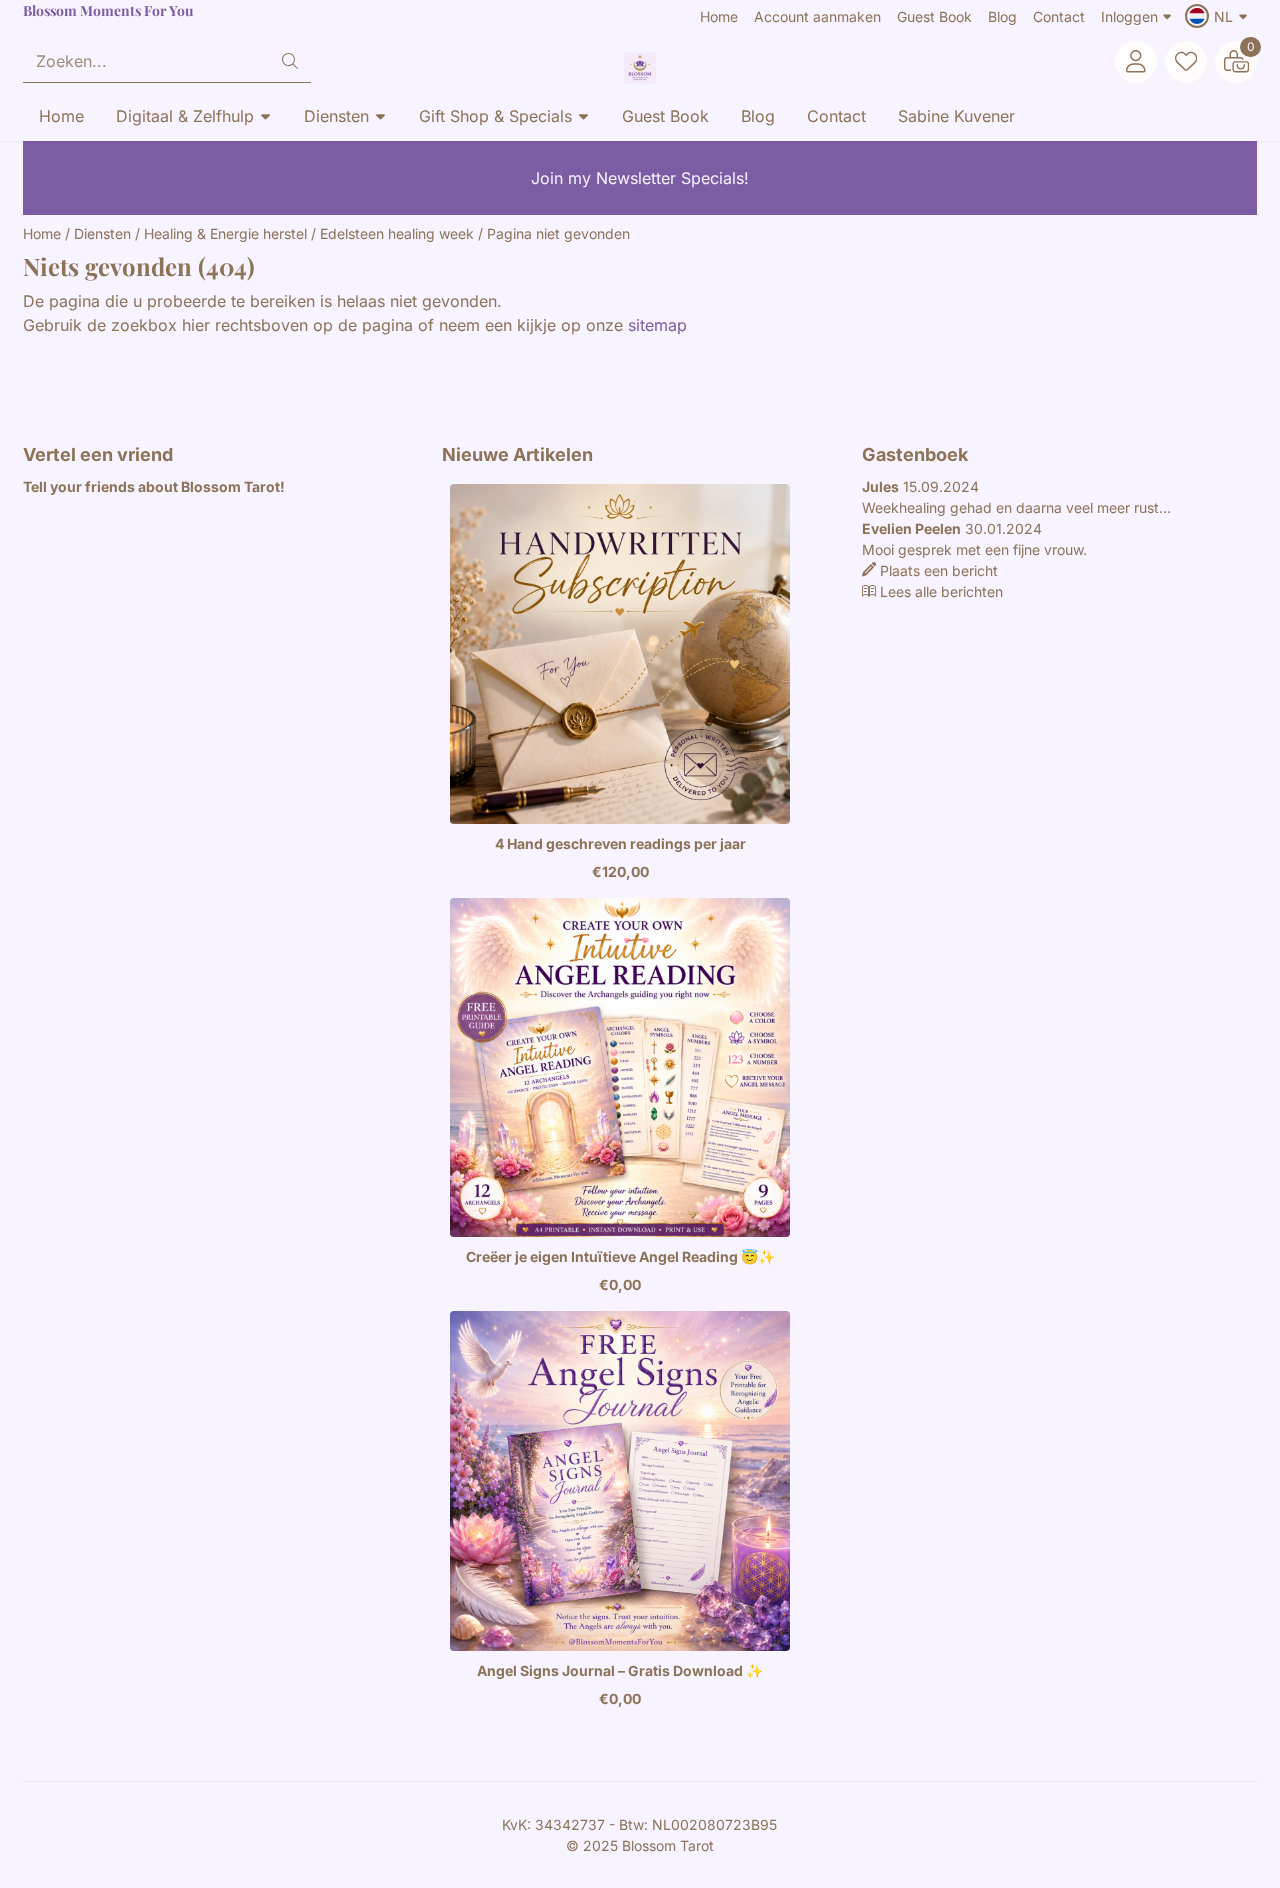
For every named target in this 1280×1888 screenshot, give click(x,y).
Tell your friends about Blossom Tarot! (155, 486)
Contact (1059, 16)
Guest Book (934, 16)
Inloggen (1129, 16)
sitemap (657, 325)
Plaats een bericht (939, 570)
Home (719, 16)
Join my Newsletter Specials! (640, 178)
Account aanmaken (817, 16)
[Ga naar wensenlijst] (1186, 62)
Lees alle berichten (941, 591)
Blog (1002, 16)
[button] (1219, 16)
